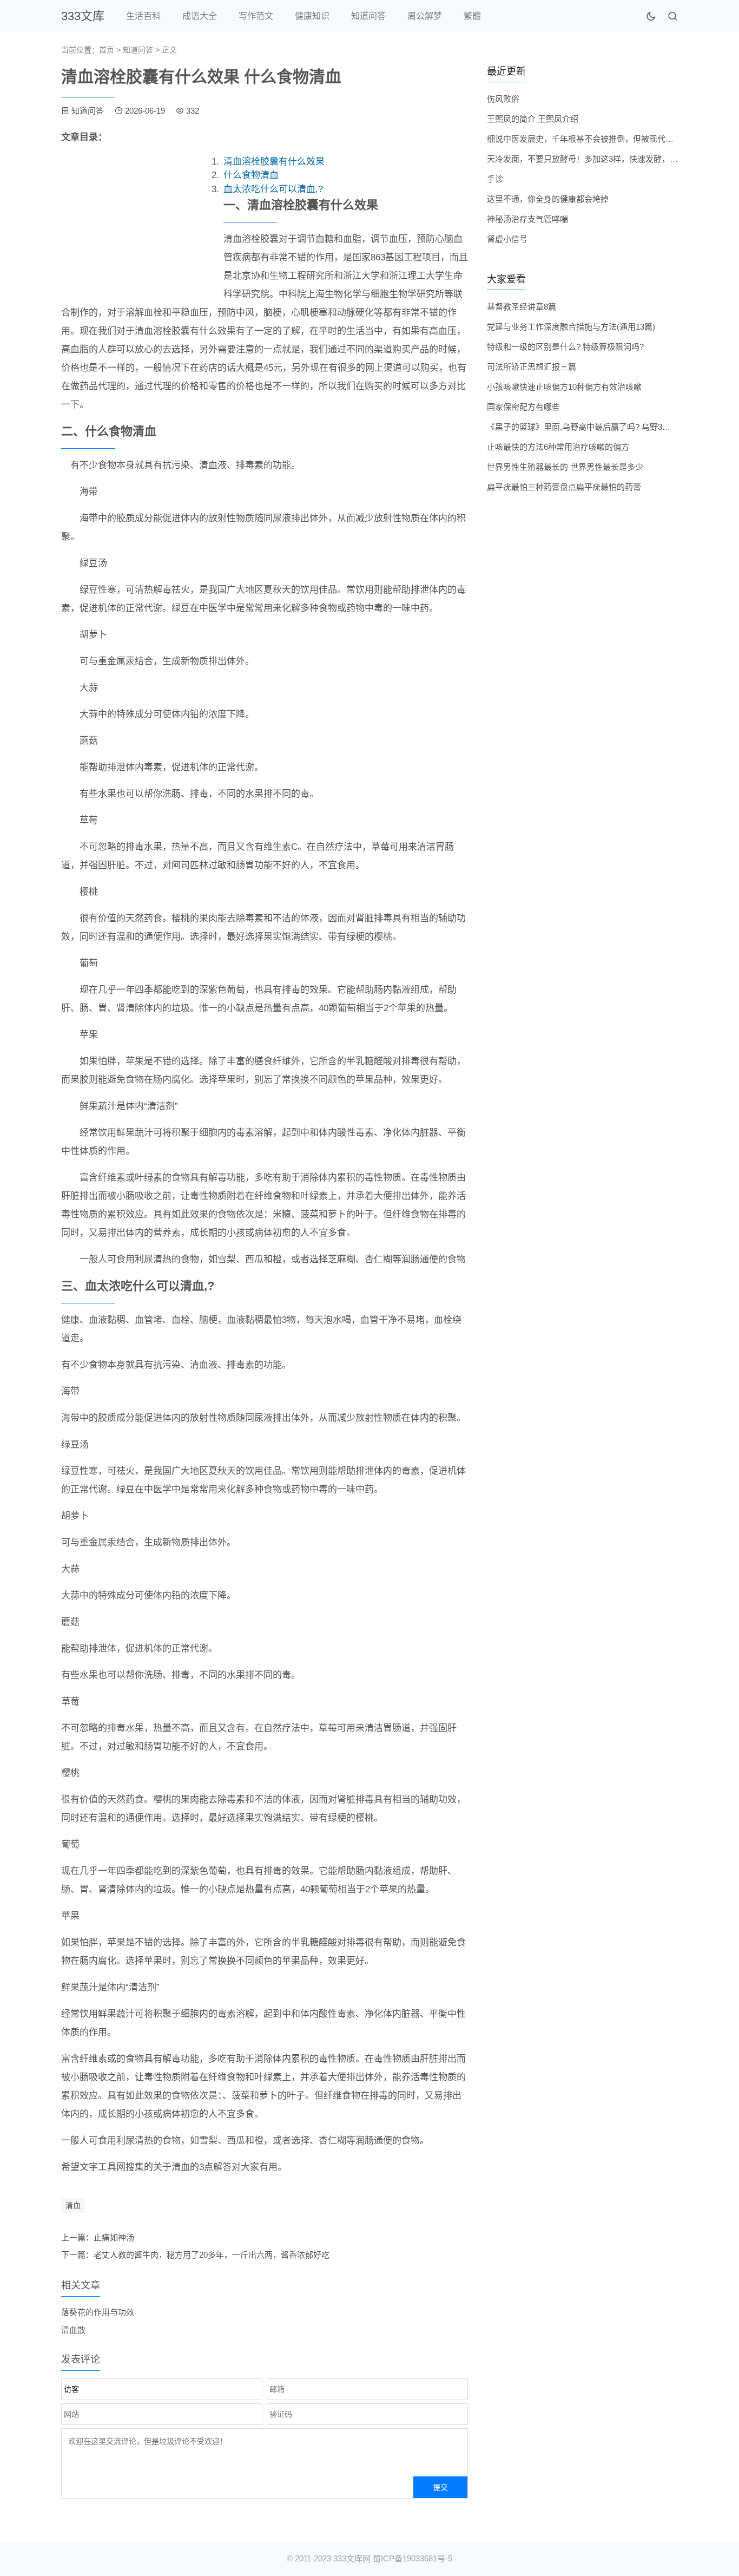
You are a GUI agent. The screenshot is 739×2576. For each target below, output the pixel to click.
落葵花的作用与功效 (98, 2312)
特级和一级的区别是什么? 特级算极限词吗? (565, 347)
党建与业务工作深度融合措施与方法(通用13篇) (571, 327)
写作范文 (256, 16)
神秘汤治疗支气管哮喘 (527, 219)
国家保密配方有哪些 (523, 407)
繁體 (472, 16)
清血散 (73, 2330)
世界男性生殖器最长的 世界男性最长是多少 (565, 467)
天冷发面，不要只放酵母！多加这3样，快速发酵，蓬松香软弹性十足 (611, 159)
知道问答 (368, 16)
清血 (73, 2205)
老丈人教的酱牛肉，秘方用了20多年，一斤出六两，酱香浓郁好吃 (212, 2255)
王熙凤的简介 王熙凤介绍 (533, 119)
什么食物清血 (251, 175)
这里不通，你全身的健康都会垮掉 (548, 199)
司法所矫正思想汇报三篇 (532, 367)
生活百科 (143, 16)
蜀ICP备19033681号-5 (413, 2558)
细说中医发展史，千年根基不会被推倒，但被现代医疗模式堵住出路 (609, 139)
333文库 (83, 16)
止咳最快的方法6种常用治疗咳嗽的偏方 (558, 447)
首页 (107, 50)
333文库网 (352, 2558)
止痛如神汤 (114, 2237)
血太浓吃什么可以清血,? (273, 189)
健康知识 (312, 16)
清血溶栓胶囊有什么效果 (274, 162)
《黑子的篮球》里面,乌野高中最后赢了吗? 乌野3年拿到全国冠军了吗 (611, 427)
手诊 (495, 179)
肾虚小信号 (507, 239)
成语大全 (200, 16)
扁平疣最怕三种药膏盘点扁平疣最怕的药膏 (564, 487)
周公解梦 (425, 16)
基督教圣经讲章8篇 (522, 307)
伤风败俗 (503, 99)
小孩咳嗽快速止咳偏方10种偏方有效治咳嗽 (564, 387)
